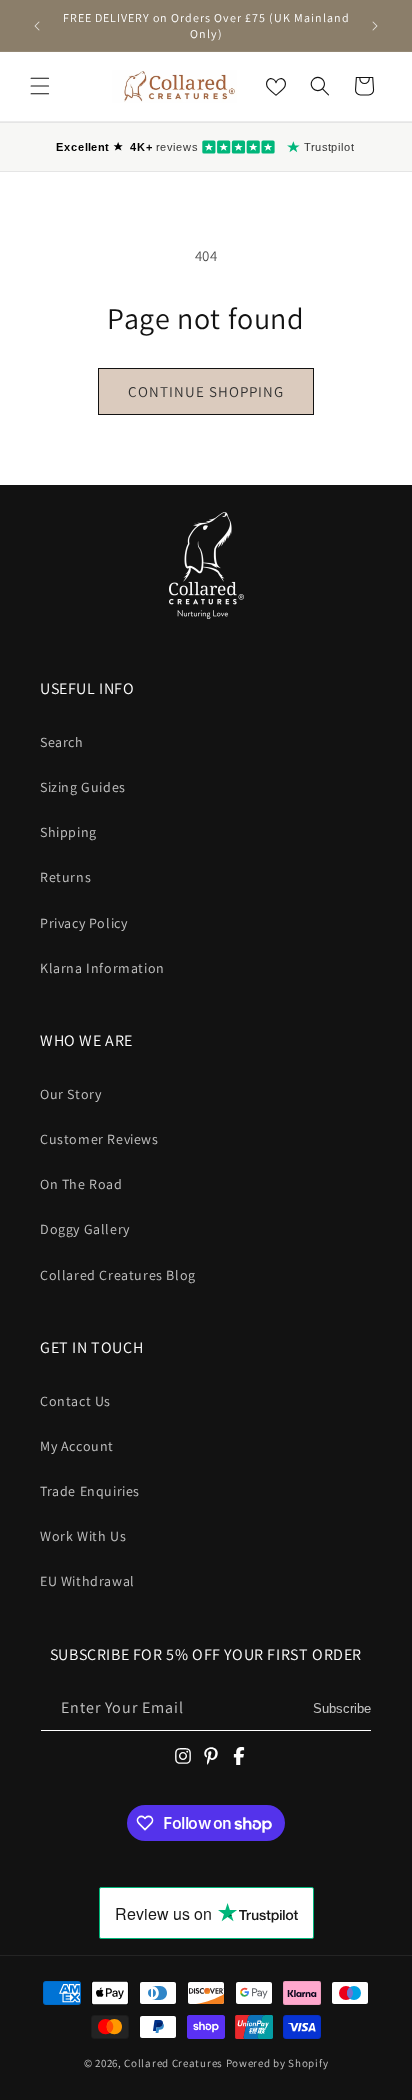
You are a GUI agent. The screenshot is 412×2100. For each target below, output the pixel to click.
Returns (65, 877)
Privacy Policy (83, 923)
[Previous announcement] (37, 26)
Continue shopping (206, 391)
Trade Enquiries (90, 1491)
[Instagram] (183, 1756)
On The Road (81, 1184)
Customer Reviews (99, 1139)
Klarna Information (102, 968)
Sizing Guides (83, 787)
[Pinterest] (211, 1756)
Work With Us (83, 1536)
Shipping (68, 832)
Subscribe (342, 1708)
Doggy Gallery (85, 1229)
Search (62, 742)
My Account (77, 1446)
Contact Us (75, 1401)
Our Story (70, 1094)
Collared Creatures (174, 2063)
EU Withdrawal (87, 1581)
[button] (40, 86)
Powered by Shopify (277, 2063)
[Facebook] (239, 1756)
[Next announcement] (375, 26)
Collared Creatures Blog (118, 1275)
